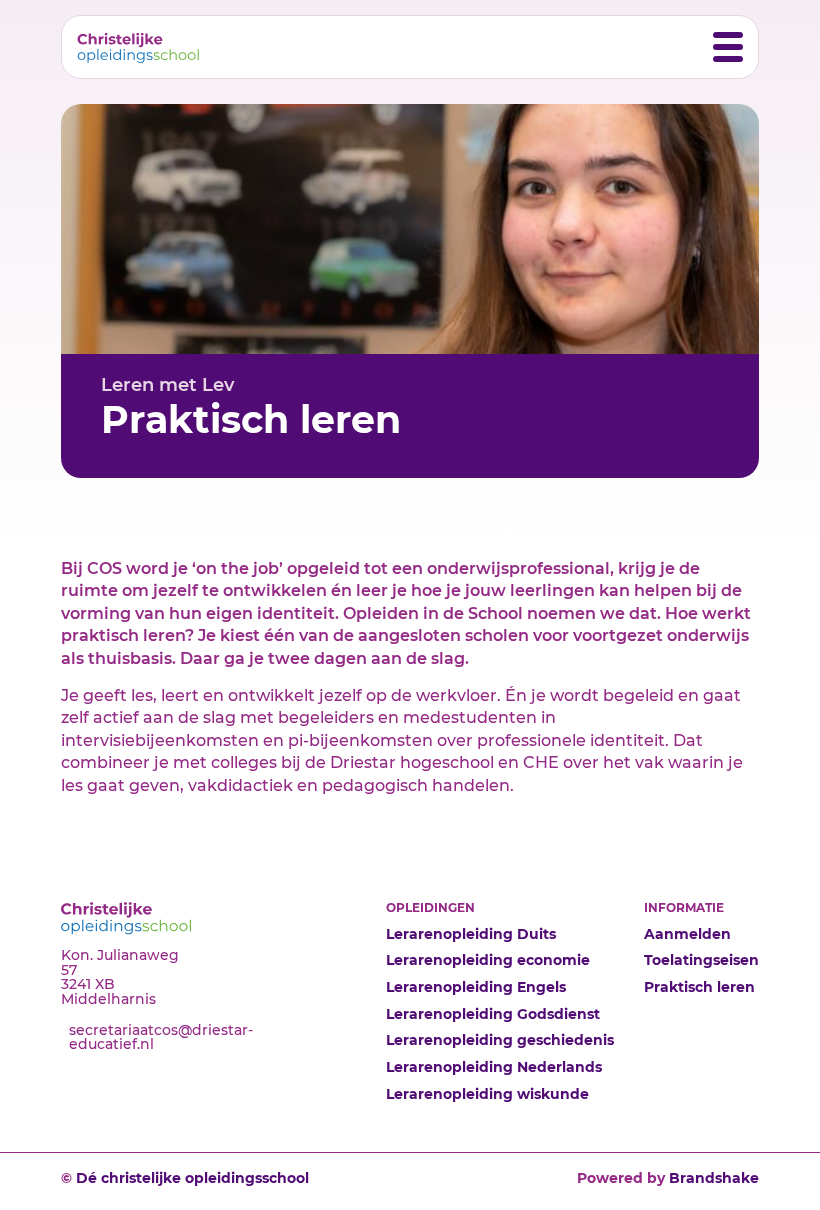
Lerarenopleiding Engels (476, 987)
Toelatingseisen (701, 960)
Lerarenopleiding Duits (471, 934)
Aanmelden (687, 934)
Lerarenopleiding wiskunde (487, 1094)
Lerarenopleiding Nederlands (494, 1067)
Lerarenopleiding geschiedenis (500, 1040)
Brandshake (714, 1178)
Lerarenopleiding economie (488, 960)
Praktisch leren (699, 987)
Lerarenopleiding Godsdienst (493, 1014)
